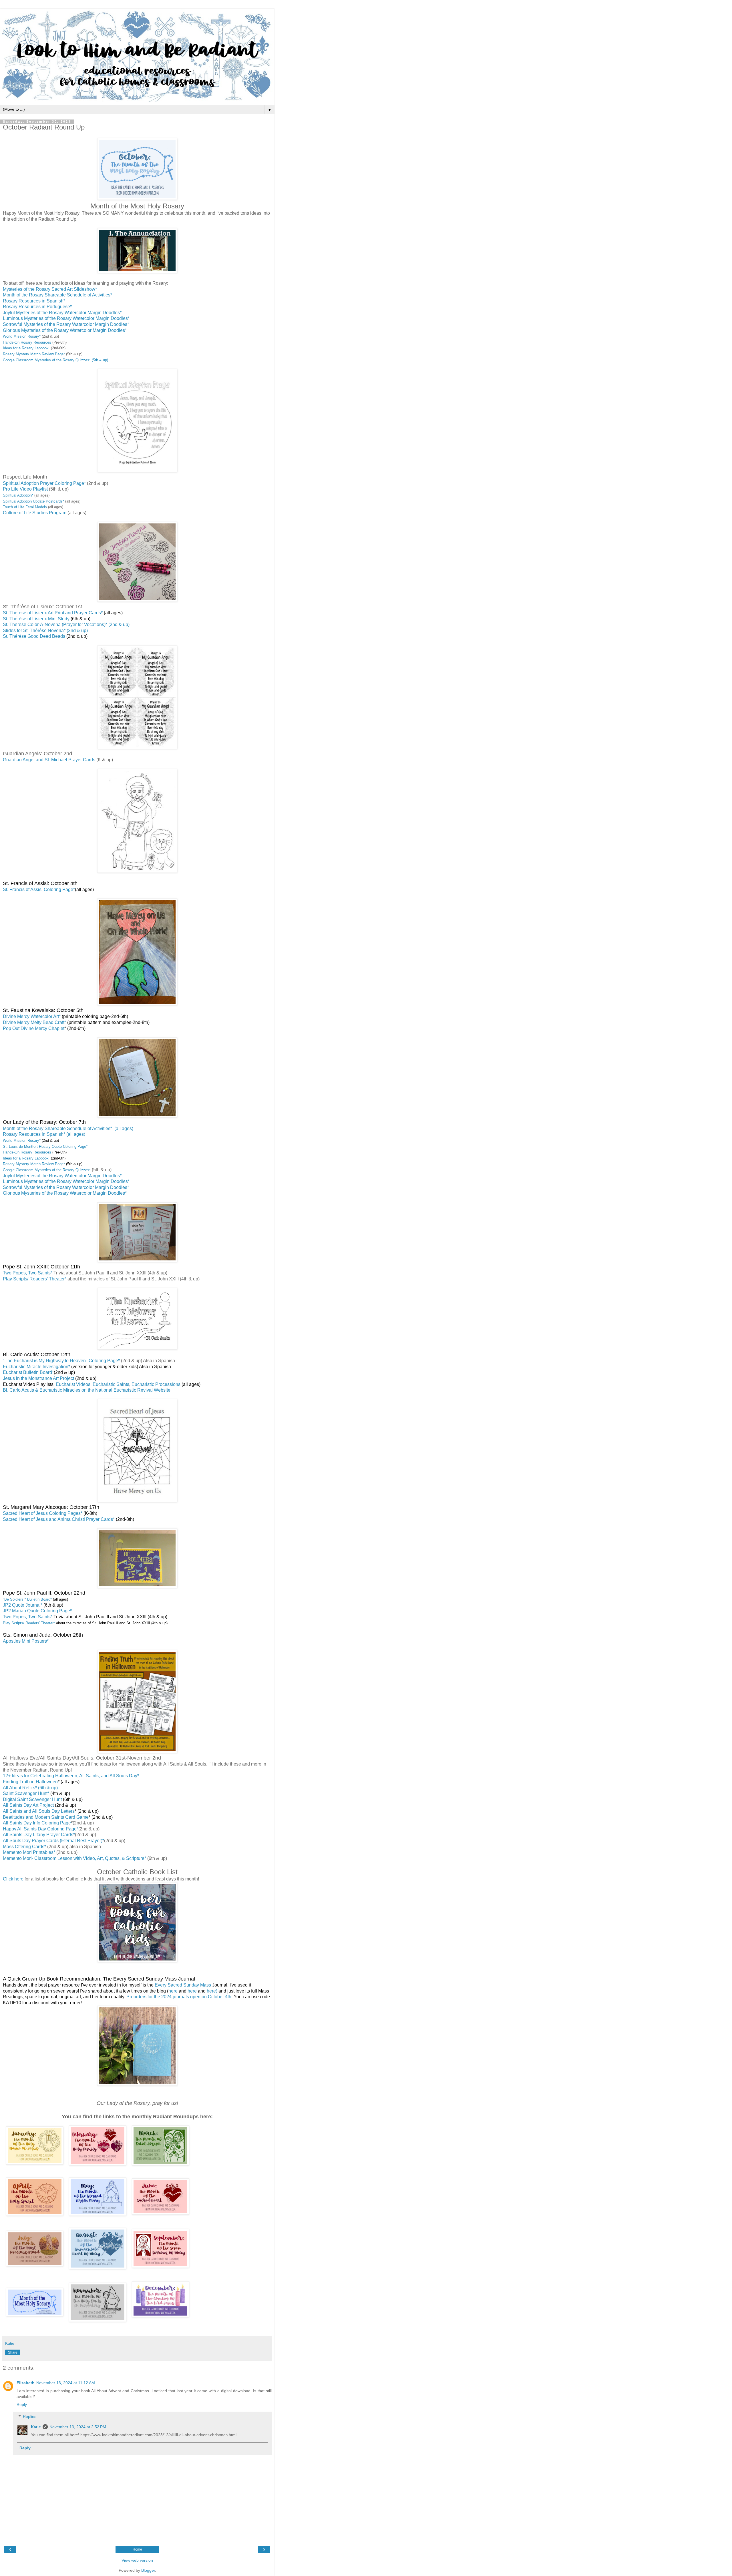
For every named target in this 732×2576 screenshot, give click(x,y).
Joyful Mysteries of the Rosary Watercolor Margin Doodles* (62, 313)
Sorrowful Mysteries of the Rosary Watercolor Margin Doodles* (66, 324)
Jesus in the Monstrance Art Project (38, 1378)
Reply (22, 2404)
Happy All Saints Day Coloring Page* (41, 1829)
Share (13, 2352)
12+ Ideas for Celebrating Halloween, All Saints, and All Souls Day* (71, 1776)
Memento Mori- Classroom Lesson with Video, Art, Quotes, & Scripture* (75, 1858)
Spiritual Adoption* (19, 495)
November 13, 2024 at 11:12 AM (66, 2383)
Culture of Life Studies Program (35, 513)
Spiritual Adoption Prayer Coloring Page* (44, 483)
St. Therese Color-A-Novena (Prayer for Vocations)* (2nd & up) (66, 624)
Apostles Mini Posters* (26, 1641)
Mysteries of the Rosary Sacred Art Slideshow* (50, 289)
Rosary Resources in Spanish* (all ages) (44, 1134)
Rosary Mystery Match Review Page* (34, 354)
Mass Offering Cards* (25, 1847)
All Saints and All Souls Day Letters (39, 1811)
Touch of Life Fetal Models (25, 507)
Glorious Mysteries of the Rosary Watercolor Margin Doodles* (65, 330)
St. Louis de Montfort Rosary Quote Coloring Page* (45, 1146)
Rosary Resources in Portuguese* (37, 307)
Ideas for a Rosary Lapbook (26, 348)
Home (137, 2549)
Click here (13, 1879)
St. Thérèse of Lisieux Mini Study (47, 619)
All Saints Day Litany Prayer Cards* (39, 1835)
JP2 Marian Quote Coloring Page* (37, 1611)
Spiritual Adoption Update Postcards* (34, 501)
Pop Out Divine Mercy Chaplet (34, 1028)
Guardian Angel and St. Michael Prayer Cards (49, 760)
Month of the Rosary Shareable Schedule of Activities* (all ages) (68, 1128)
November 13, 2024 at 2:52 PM (78, 2427)
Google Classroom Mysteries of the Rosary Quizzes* (47, 1170)
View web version (137, 2560)
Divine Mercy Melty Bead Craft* (34, 1022)
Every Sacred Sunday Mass (183, 1985)
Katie (36, 2427)
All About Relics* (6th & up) (30, 1788)
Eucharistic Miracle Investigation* (36, 1367)
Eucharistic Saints (111, 1384)
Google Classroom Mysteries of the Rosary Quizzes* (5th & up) (55, 360)
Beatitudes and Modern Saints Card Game (46, 1817)
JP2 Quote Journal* (23, 1605)
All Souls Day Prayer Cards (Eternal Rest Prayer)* (53, 1841)
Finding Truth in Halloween (30, 1782)
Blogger (148, 2570)
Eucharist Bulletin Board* (28, 1372)
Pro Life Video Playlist (26, 489)
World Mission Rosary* (22, 336)
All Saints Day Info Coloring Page (37, 1823)
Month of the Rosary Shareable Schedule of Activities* (58, 295)
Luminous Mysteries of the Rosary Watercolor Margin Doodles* (66, 318)
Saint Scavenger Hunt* (26, 1793)
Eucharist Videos (73, 1384)
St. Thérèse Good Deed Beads (34, 636)
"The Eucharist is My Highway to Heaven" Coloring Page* (61, 1361)
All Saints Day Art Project (28, 1805)
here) (212, 1991)
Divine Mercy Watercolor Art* (32, 1016)
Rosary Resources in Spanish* (34, 301)
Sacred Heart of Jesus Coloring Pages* (43, 1513)
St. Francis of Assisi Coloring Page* (39, 889)
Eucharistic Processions (156, 1384)
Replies (30, 2416)
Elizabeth (26, 2383)
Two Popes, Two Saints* (28, 1273)
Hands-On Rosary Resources (27, 342)
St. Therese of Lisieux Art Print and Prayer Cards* (53, 613)
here (174, 1991)
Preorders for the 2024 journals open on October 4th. (179, 1997)
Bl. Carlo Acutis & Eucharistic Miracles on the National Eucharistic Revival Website (87, 1390)
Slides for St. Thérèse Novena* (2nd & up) (45, 630)
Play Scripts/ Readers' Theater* (35, 1279)
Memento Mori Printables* (29, 1852)
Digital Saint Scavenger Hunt (32, 1799)
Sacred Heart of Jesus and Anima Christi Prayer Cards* (59, 1519)
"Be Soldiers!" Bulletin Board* (27, 1599)
